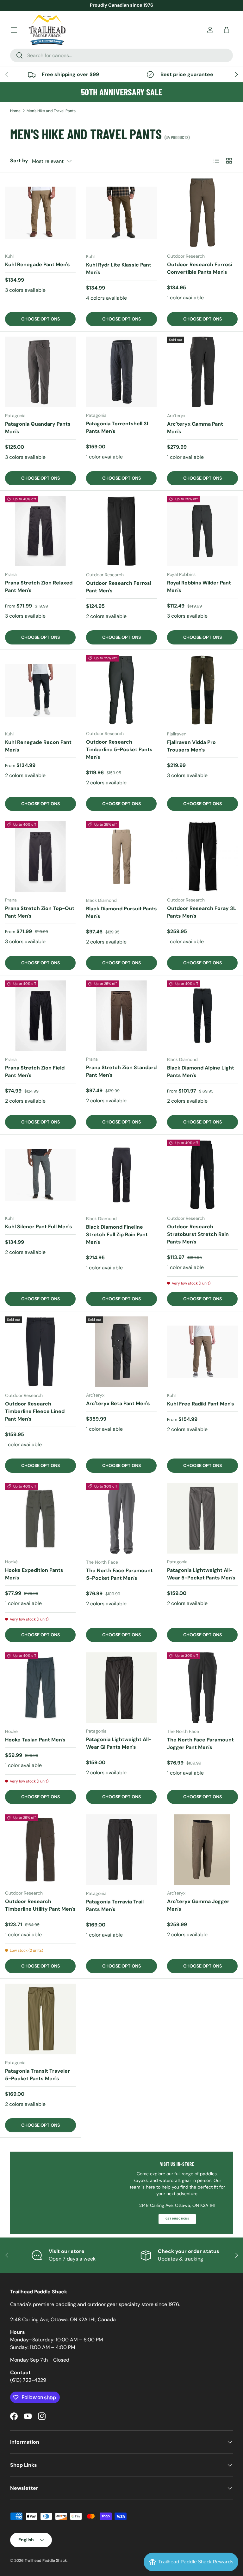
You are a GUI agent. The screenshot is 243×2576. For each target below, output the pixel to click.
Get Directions (177, 2219)
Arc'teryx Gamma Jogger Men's (198, 1905)
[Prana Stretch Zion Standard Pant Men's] (121, 1016)
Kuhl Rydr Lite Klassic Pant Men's (119, 269)
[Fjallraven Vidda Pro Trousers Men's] (202, 690)
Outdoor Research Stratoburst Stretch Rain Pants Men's (198, 1234)
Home (15, 111)
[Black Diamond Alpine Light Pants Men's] (202, 1016)
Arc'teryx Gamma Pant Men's (195, 428)
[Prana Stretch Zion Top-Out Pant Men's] (40, 857)
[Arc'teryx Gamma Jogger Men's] (202, 1850)
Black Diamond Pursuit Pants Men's (121, 912)
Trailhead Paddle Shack (46, 2561)
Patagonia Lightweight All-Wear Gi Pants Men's (119, 1743)
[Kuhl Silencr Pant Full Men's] (40, 1175)
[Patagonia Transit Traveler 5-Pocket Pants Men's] (40, 2019)
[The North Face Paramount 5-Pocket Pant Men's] (121, 1519)
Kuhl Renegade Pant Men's (37, 264)
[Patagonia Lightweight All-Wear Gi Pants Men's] (121, 1688)
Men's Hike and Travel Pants (51, 111)
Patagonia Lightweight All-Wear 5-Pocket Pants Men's (201, 1574)
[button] (227, 30)
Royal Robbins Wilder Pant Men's (199, 587)
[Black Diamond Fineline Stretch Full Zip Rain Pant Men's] (121, 1175)
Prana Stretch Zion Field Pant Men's (35, 1072)
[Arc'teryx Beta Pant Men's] (121, 1352)
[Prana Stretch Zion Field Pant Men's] (40, 1016)
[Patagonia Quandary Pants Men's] (40, 372)
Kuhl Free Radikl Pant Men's (201, 1404)
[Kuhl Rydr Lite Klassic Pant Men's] (121, 213)
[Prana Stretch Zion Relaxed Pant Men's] (40, 531)
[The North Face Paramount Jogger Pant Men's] (202, 1688)
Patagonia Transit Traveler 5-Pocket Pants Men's (37, 2075)
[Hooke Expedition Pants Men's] (40, 1518)
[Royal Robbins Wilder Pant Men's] (202, 531)
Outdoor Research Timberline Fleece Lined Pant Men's (35, 1411)
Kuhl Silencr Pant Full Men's (39, 1227)
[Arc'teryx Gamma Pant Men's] (202, 372)
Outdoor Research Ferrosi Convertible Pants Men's (200, 268)
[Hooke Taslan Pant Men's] (40, 1688)
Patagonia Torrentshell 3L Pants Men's (118, 427)
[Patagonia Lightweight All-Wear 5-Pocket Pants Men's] (202, 1518)
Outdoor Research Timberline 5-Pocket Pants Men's (119, 749)
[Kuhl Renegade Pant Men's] (40, 213)
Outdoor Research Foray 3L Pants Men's (202, 912)
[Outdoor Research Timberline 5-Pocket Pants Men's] (121, 690)
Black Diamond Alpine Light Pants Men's (201, 1072)
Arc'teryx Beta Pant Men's (118, 1403)
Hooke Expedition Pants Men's (34, 1574)
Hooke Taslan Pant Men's (35, 1740)
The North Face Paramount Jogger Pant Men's (200, 1743)
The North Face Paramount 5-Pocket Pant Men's (119, 1574)
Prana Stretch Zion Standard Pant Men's (121, 1071)
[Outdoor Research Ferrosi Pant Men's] (121, 531)
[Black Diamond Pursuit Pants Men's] (121, 857)
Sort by (19, 161)
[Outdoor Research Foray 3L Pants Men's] (202, 857)
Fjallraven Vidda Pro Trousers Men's (191, 746)
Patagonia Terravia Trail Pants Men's (115, 1905)
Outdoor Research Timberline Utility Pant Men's (40, 1905)
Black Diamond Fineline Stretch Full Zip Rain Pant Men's (117, 1234)
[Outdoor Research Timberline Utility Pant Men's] (40, 1850)
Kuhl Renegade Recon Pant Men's (38, 746)
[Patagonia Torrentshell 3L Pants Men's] (121, 372)
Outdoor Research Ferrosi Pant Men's (119, 587)
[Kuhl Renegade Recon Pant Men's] (40, 690)
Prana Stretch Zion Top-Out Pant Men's (40, 912)
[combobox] (121, 55)
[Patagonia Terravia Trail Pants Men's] (121, 1850)
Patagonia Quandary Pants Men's (38, 428)
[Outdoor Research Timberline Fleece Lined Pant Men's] (40, 1352)
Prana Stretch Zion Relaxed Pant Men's (39, 587)
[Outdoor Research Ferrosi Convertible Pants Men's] (202, 213)
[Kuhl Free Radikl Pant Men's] (202, 1352)
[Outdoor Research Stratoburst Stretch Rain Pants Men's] (202, 1175)
